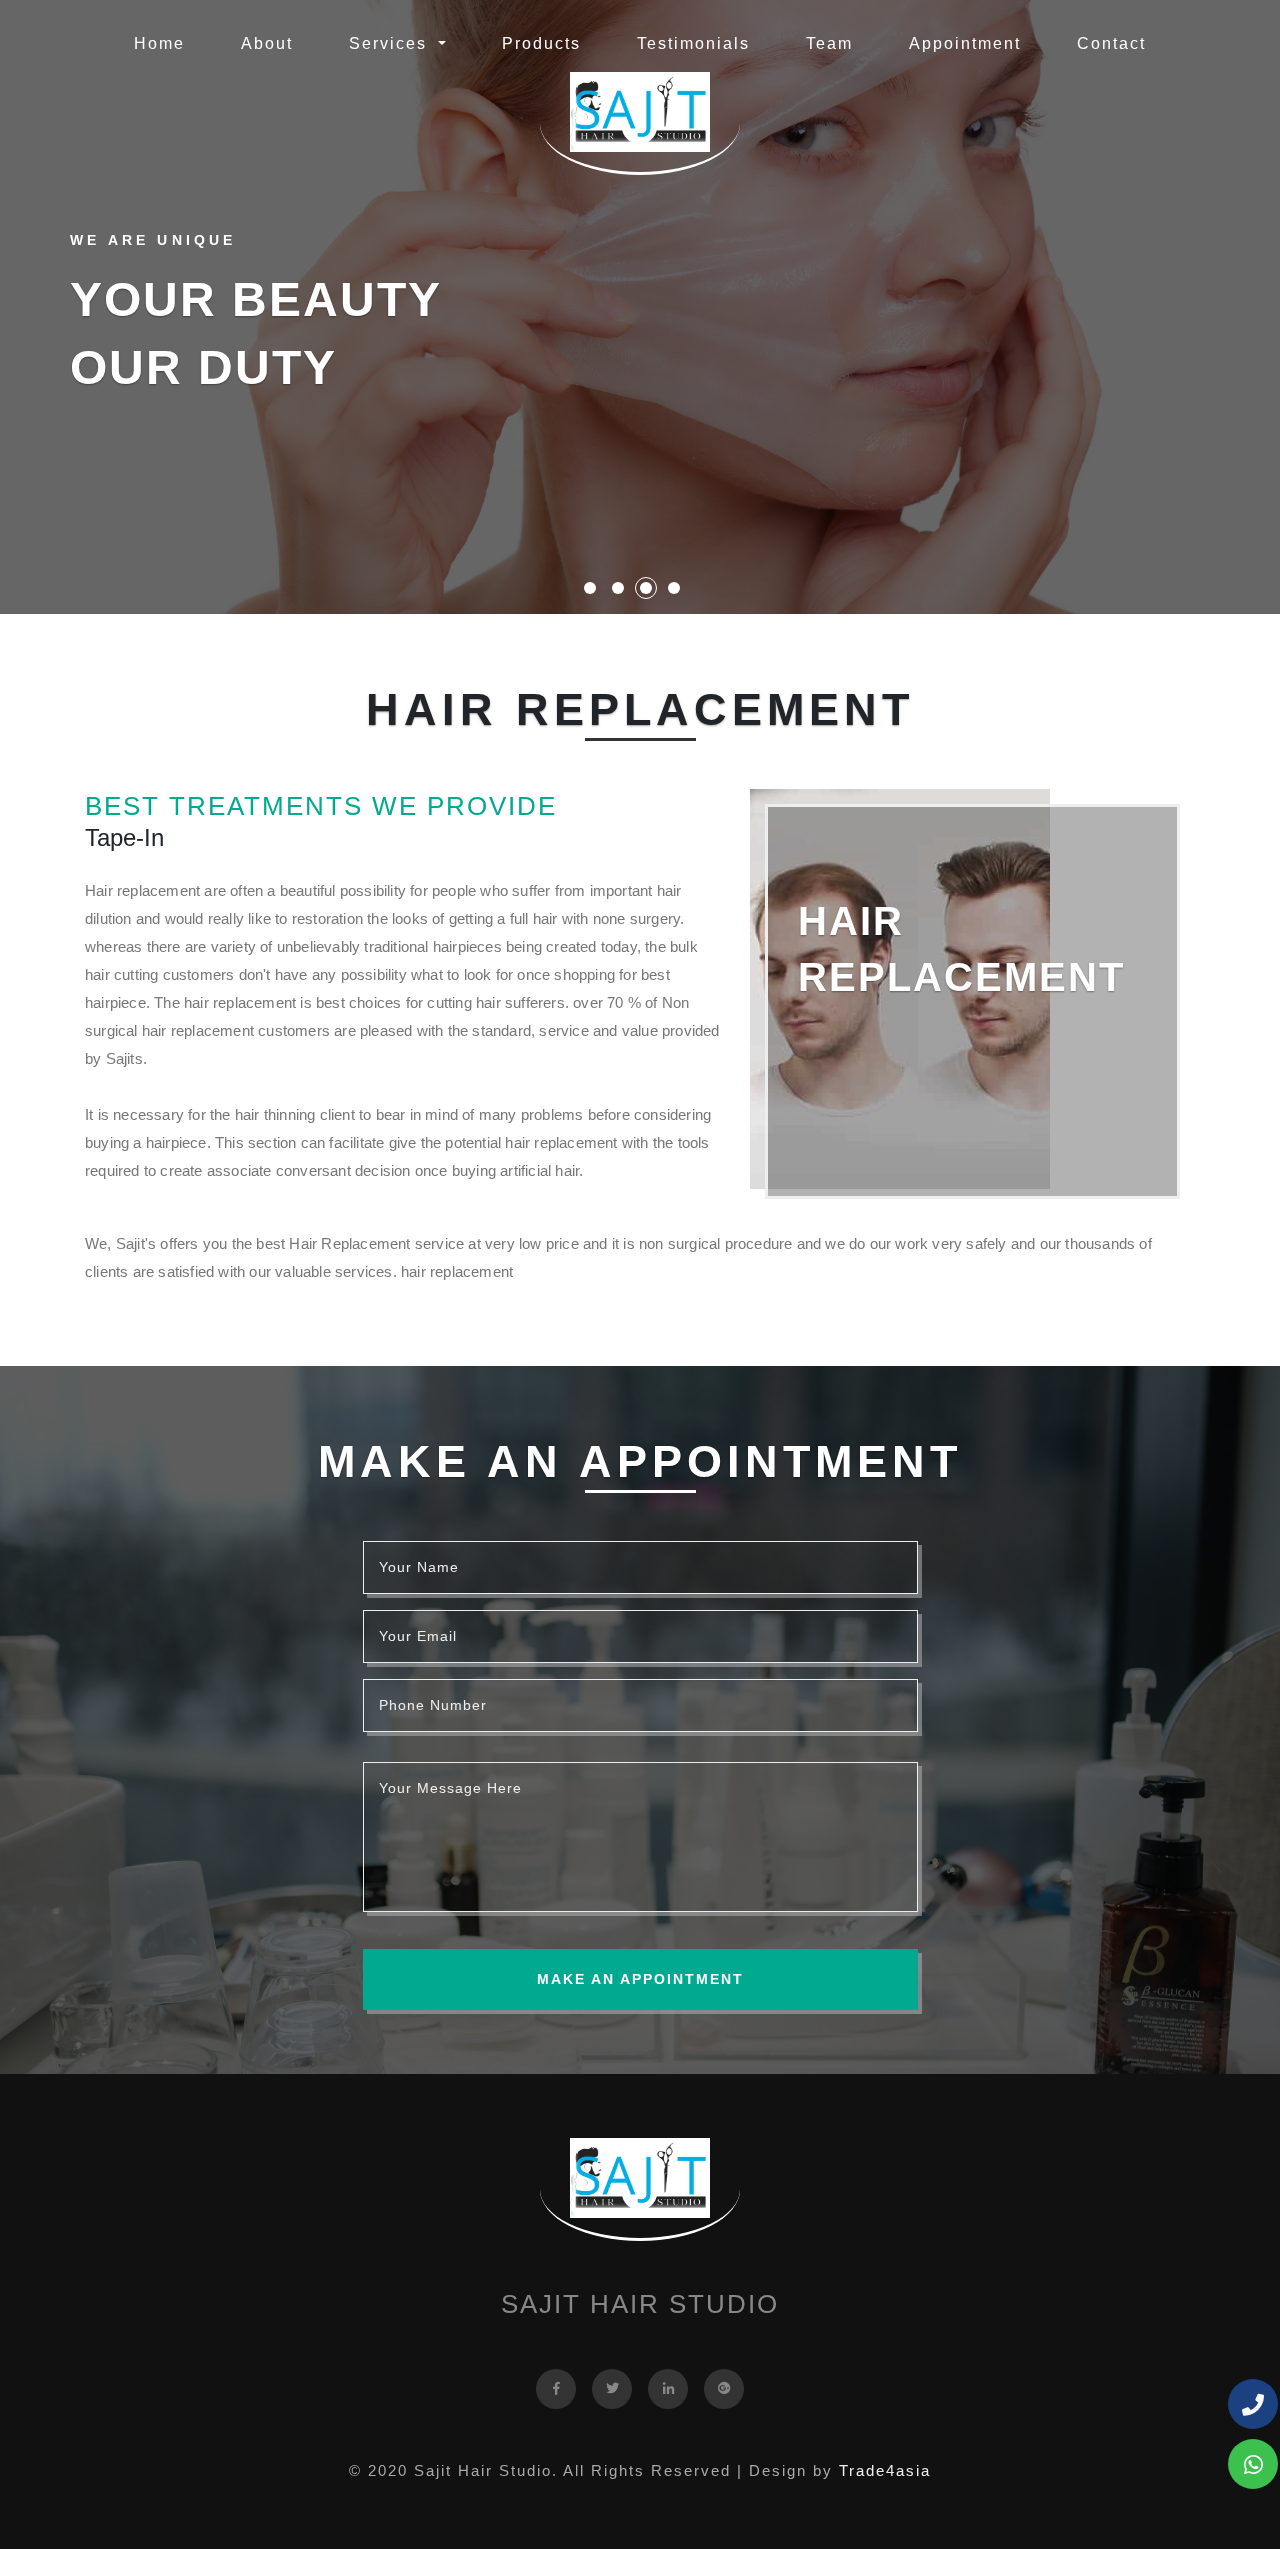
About (267, 43)
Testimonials (693, 43)
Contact (1111, 43)
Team (829, 43)
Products (541, 43)
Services (391, 43)
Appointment (965, 43)
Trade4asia (885, 2470)
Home (163, 43)
